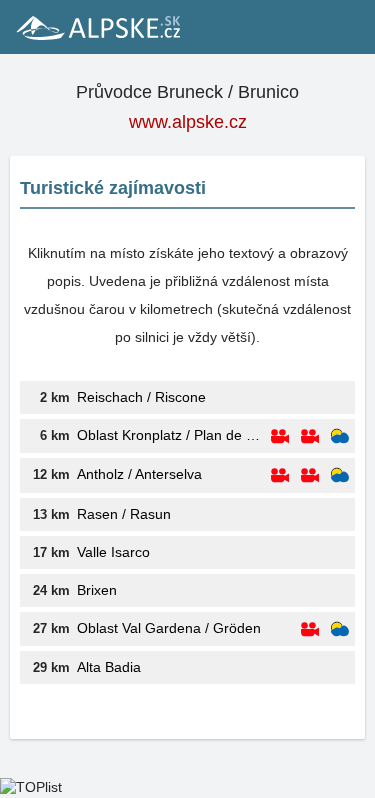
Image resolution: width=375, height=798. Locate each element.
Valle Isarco (113, 552)
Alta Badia (109, 667)
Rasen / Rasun (124, 514)
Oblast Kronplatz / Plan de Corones (171, 435)
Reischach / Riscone (141, 397)
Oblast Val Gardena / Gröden (169, 628)
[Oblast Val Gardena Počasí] (340, 629)
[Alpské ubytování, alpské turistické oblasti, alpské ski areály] (97, 27)
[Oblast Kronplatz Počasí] (340, 436)
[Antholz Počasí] (340, 475)
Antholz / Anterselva (139, 474)
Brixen (97, 590)
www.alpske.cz (188, 122)
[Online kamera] (280, 436)
